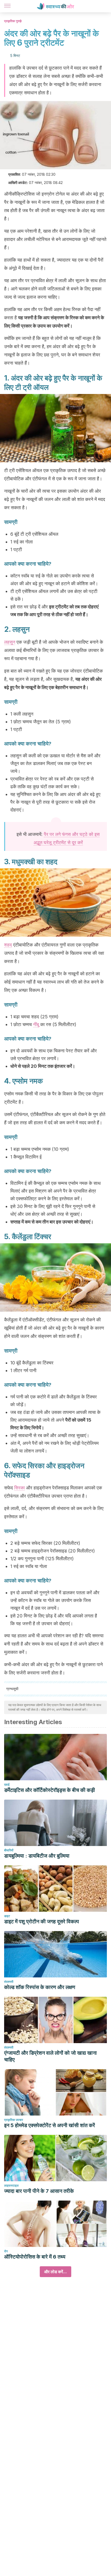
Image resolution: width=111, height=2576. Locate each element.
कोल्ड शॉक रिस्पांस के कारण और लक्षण (40, 1987)
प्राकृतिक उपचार (14, 2120)
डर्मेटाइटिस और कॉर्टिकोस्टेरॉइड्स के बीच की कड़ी (50, 1790)
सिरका (19, 1488)
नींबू (36, 1024)
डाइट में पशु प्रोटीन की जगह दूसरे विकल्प (42, 1921)
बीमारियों (9, 1850)
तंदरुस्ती (9, 1982)
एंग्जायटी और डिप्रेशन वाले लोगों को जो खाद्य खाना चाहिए (50, 2056)
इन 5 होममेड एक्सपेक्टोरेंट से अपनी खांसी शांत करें (50, 2125)
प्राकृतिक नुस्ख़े (13, 21)
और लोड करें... (55, 2272)
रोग (6, 2251)
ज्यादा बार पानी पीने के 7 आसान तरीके (39, 2191)
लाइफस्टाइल (11, 2185)
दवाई (7, 1785)
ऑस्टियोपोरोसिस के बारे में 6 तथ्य (35, 2257)
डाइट (7, 1916)
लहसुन (10, 642)
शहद (8, 945)
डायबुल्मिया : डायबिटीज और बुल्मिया (37, 1856)
